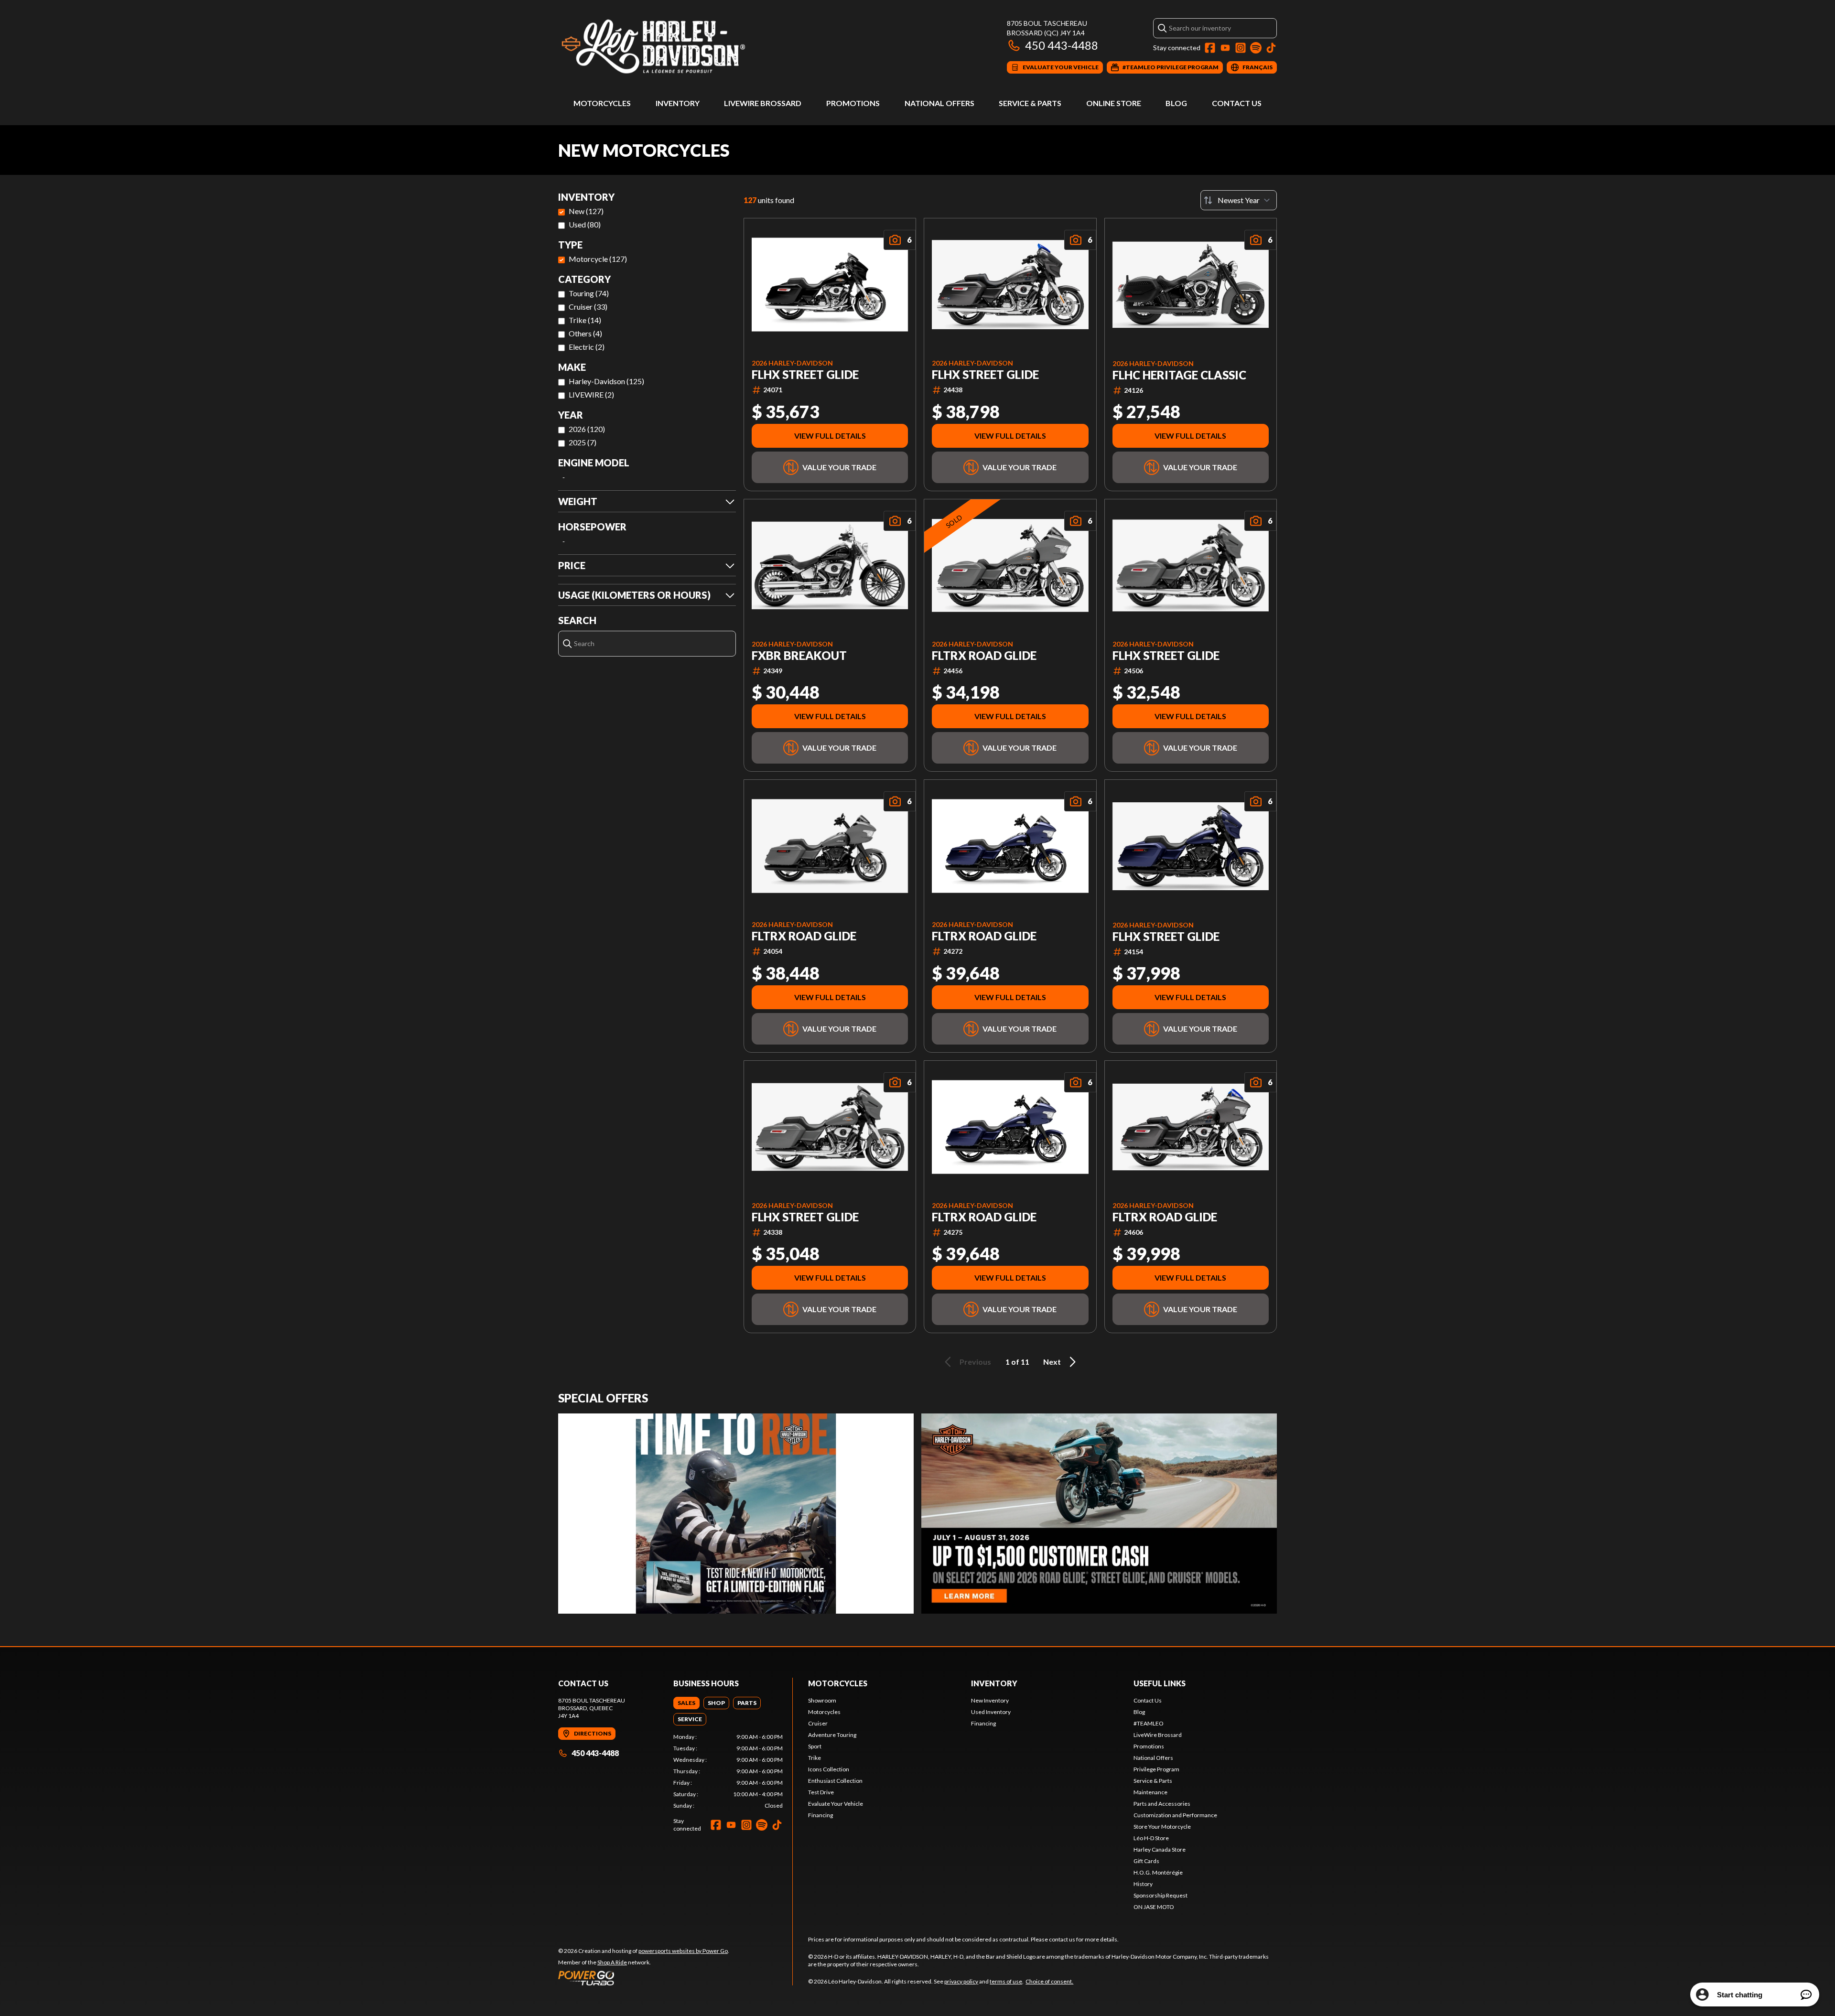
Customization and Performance (1175, 1815)
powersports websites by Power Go (683, 1951)
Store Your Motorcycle (1162, 1827)
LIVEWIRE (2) (591, 394)
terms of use (1006, 1981)
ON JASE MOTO (1154, 1907)
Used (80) (585, 224)
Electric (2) (587, 347)
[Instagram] (1241, 48)
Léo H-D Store (1151, 1838)
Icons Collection (829, 1769)
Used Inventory (991, 1712)
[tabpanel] (728, 1771)
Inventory (678, 103)
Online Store (1114, 103)
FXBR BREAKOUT (799, 656)
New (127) (586, 211)
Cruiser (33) (588, 307)
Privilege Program (1156, 1769)
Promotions (853, 103)
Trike (815, 1758)
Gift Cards (1146, 1861)
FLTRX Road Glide (984, 656)
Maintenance (1150, 1792)
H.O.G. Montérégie (1158, 1872)
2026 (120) (587, 429)
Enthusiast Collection (835, 1781)
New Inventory (990, 1700)
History (1143, 1884)
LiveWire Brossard (763, 103)
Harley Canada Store (1160, 1849)
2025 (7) (583, 442)
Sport (815, 1746)
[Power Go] (644, 1978)
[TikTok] (1271, 48)
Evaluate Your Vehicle (836, 1804)
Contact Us (1237, 103)
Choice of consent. (1049, 1981)
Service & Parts (1030, 103)
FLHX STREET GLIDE (805, 375)
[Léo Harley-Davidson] (678, 46)
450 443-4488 (1062, 45)
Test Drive (821, 1792)
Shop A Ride (612, 1962)
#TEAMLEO (1149, 1723)
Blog (1176, 103)
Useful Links (1160, 1683)
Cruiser (818, 1723)
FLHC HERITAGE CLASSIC (1179, 375)
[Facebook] (1210, 48)
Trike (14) (585, 320)
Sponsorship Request (1160, 1895)
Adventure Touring (832, 1735)
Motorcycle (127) (598, 259)
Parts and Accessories (1162, 1804)
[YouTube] (1225, 48)
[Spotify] (1256, 48)
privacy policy (961, 1981)
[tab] (686, 1703)
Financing (820, 1815)
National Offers (939, 103)
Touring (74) (589, 293)
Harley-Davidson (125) (606, 381)
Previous (975, 1362)
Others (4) (585, 333)
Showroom (822, 1700)
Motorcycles (602, 103)
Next (1052, 1362)
